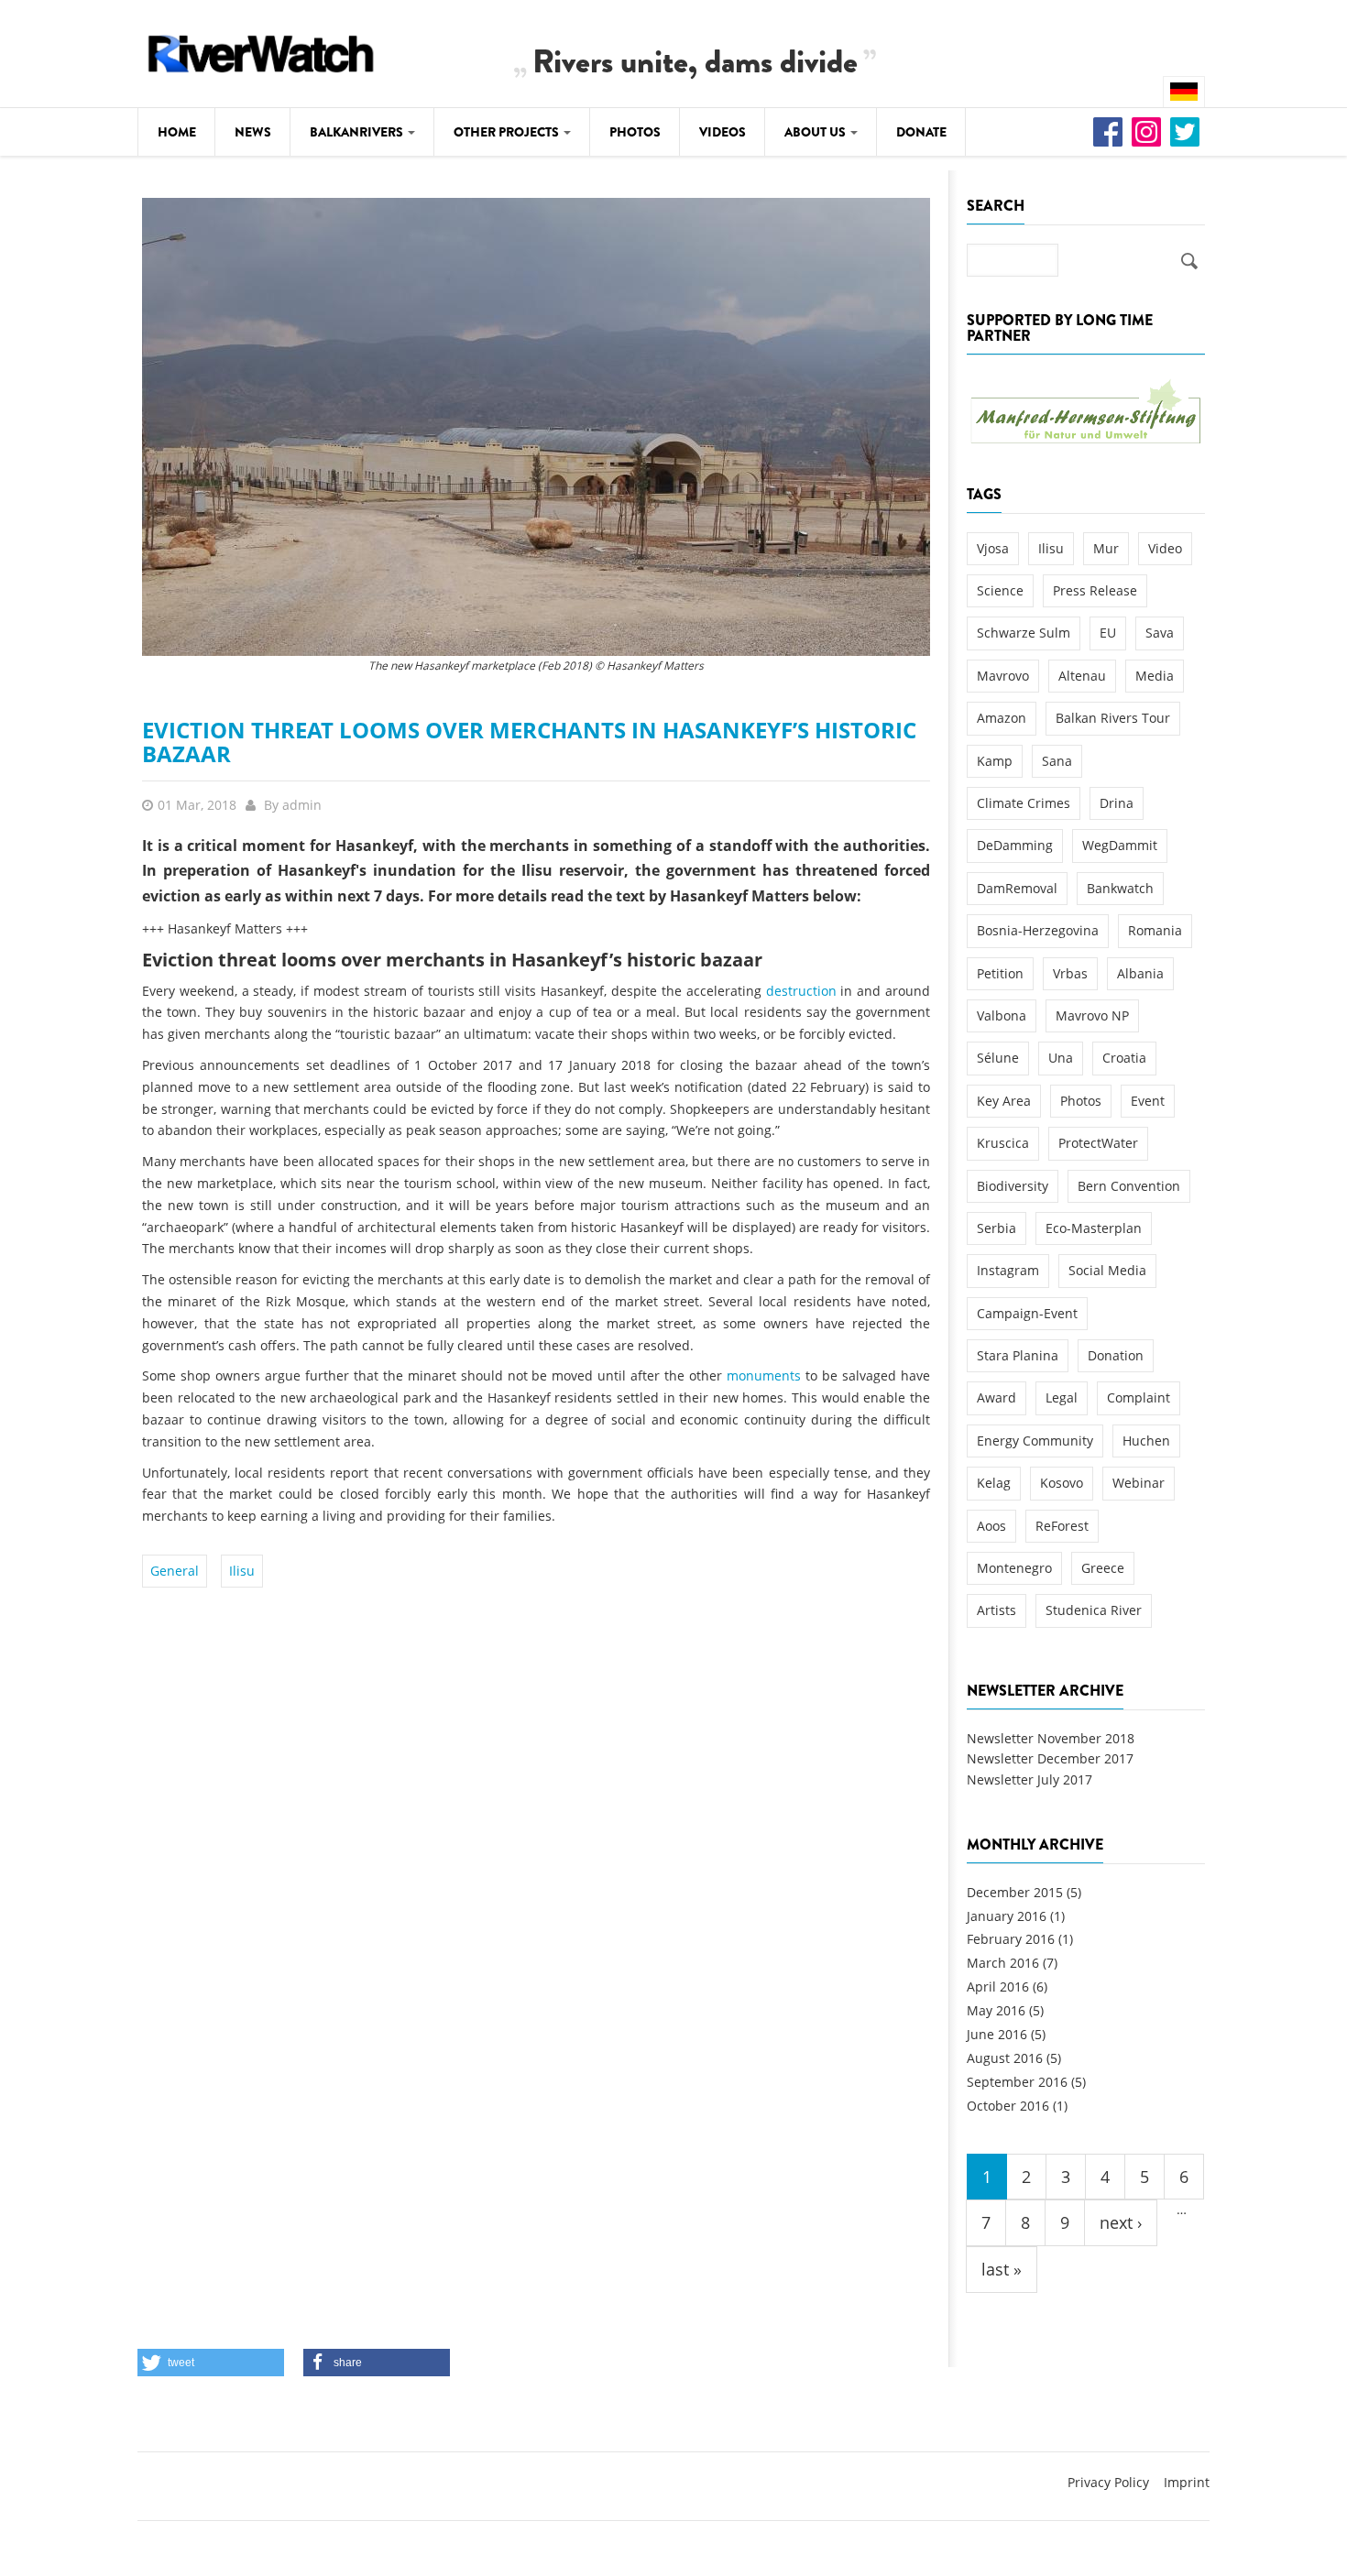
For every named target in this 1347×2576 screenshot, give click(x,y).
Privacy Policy (1108, 2482)
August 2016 (1005, 2058)
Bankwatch (1120, 888)
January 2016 (1007, 1916)
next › (1121, 2222)
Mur (1106, 548)
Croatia (1124, 1058)
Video (1165, 548)
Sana (1057, 761)
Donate (921, 132)
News (253, 132)
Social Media (1107, 1270)
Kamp (995, 761)
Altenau (1082, 676)
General (175, 1571)
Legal (1062, 1397)
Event (1148, 1101)
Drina (1117, 803)
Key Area (1004, 1101)
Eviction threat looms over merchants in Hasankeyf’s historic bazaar (529, 742)
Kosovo (1062, 1483)
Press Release (1095, 590)
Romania (1155, 930)
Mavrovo (1003, 676)
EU (1108, 633)
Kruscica (1003, 1143)
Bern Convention (1129, 1186)
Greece (1103, 1568)
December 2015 (1015, 1892)
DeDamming (1015, 845)
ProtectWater (1098, 1143)
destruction (801, 991)
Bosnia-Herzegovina (1038, 930)
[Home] (261, 51)
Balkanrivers (358, 132)
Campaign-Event (1027, 1313)
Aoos (991, 1526)
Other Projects (508, 132)
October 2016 (1008, 2106)
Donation (1116, 1355)
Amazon (1002, 718)
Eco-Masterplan (1094, 1228)
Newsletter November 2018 (1051, 1738)
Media (1155, 676)
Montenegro (1014, 1568)
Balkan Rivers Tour (1113, 718)
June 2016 (997, 2034)
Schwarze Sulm (1024, 633)
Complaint (1139, 1397)
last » (1002, 2269)
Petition (1000, 973)
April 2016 (998, 1987)
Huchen (1146, 1441)
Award (997, 1397)
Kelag (994, 1483)
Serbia (997, 1228)
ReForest (1062, 1526)
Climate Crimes (1024, 803)
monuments (764, 1375)
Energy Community (1035, 1441)
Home (177, 132)
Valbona (1002, 1015)
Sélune (998, 1058)
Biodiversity (1013, 1186)
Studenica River (1094, 1610)
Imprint (1187, 2482)
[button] (211, 2363)
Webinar (1139, 1483)
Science (1000, 590)
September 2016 (1017, 2082)
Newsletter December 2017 (1050, 1758)
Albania (1140, 973)
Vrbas (1070, 973)
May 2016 (996, 2010)
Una (1061, 1058)
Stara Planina (1018, 1355)
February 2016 (1011, 1939)
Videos (723, 132)
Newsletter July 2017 (1029, 1779)
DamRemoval (1017, 888)
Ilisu (242, 1571)
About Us (816, 132)
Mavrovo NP (1092, 1015)
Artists (997, 1610)
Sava (1160, 633)
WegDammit (1120, 845)
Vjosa (993, 548)
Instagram (1008, 1270)
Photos (635, 132)
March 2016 (1003, 1963)
